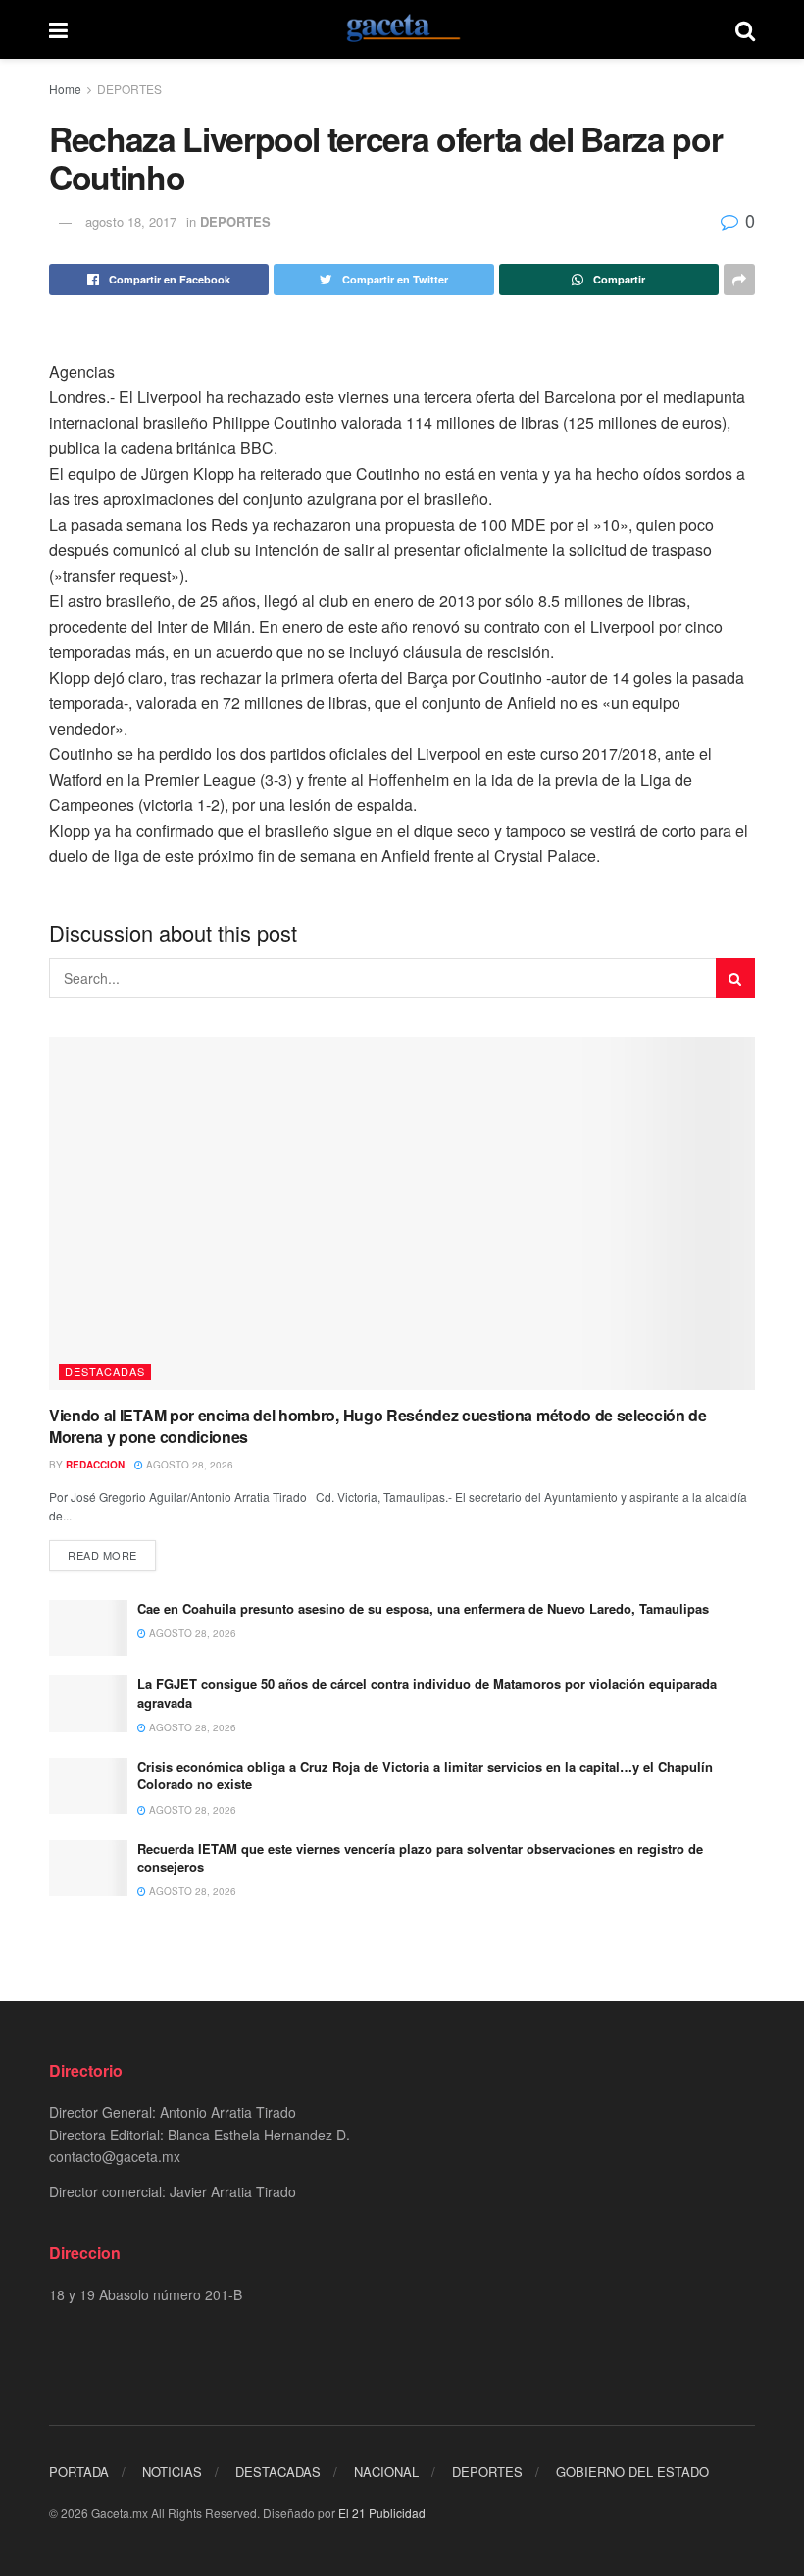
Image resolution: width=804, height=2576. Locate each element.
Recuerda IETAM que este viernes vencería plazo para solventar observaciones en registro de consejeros (420, 1857)
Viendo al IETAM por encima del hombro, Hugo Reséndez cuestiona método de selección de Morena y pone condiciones (378, 1426)
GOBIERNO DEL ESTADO (632, 2472)
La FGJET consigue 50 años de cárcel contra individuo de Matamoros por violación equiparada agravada (427, 1693)
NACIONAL (386, 2472)
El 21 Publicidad (382, 2513)
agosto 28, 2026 (188, 1465)
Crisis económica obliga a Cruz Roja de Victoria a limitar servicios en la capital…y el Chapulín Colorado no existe (425, 1775)
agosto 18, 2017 (131, 221)
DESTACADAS (105, 1371)
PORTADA (79, 2472)
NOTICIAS (172, 2472)
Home (65, 89)
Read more (102, 1555)
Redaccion (95, 1465)
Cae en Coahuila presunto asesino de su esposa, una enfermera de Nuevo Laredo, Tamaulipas (423, 1608)
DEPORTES (129, 89)
